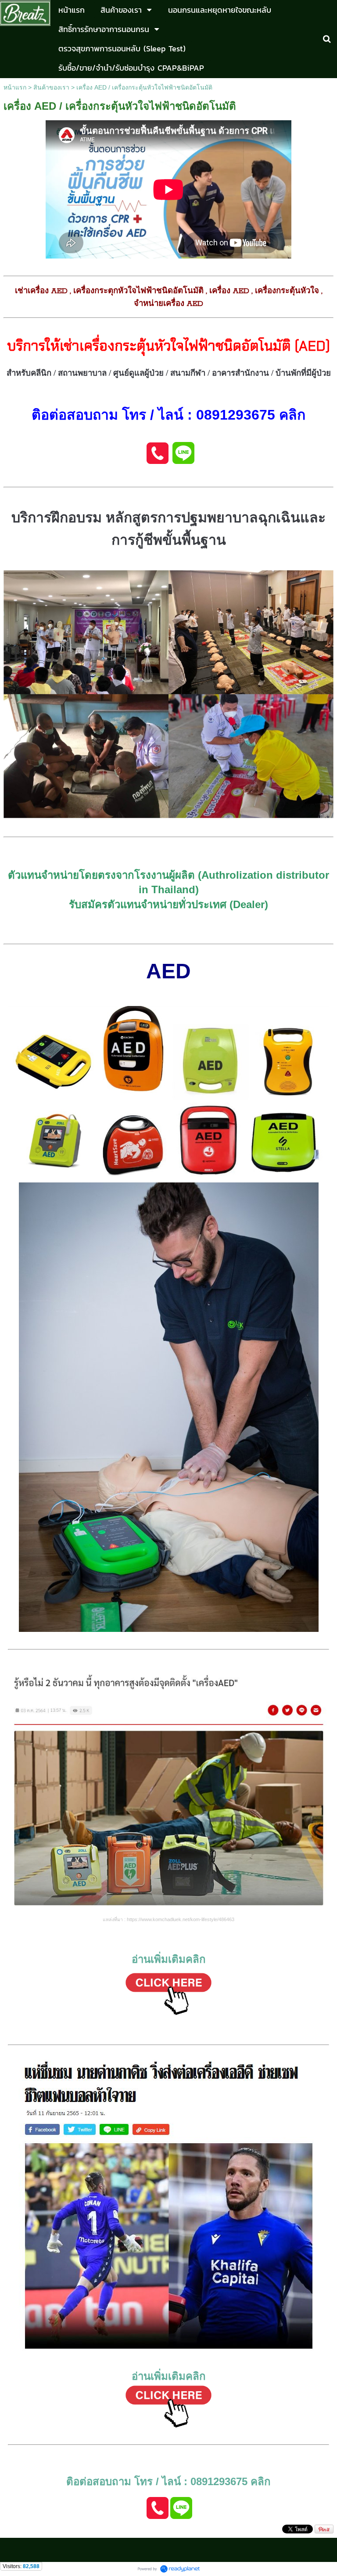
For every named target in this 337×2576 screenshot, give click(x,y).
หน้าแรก (15, 87)
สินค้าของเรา (51, 87)
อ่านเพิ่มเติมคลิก (169, 1959)
